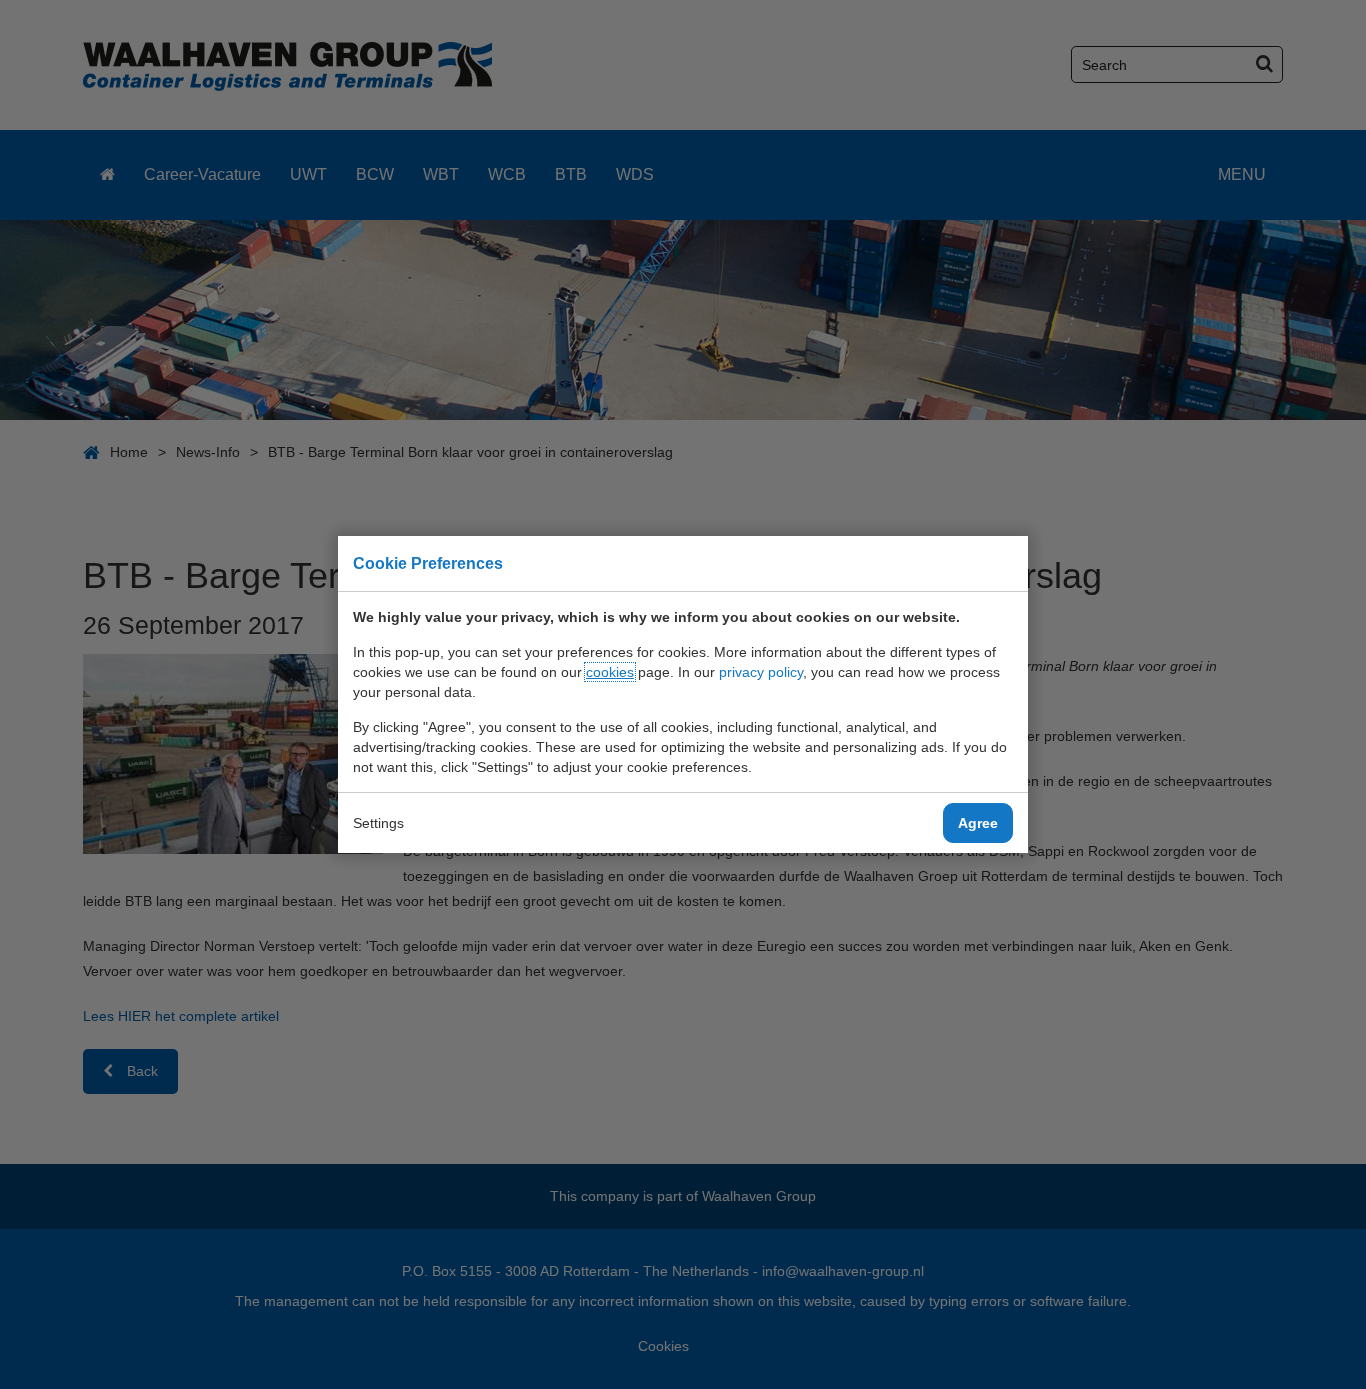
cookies (610, 672)
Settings (378, 823)
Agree (978, 823)
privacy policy (761, 672)
